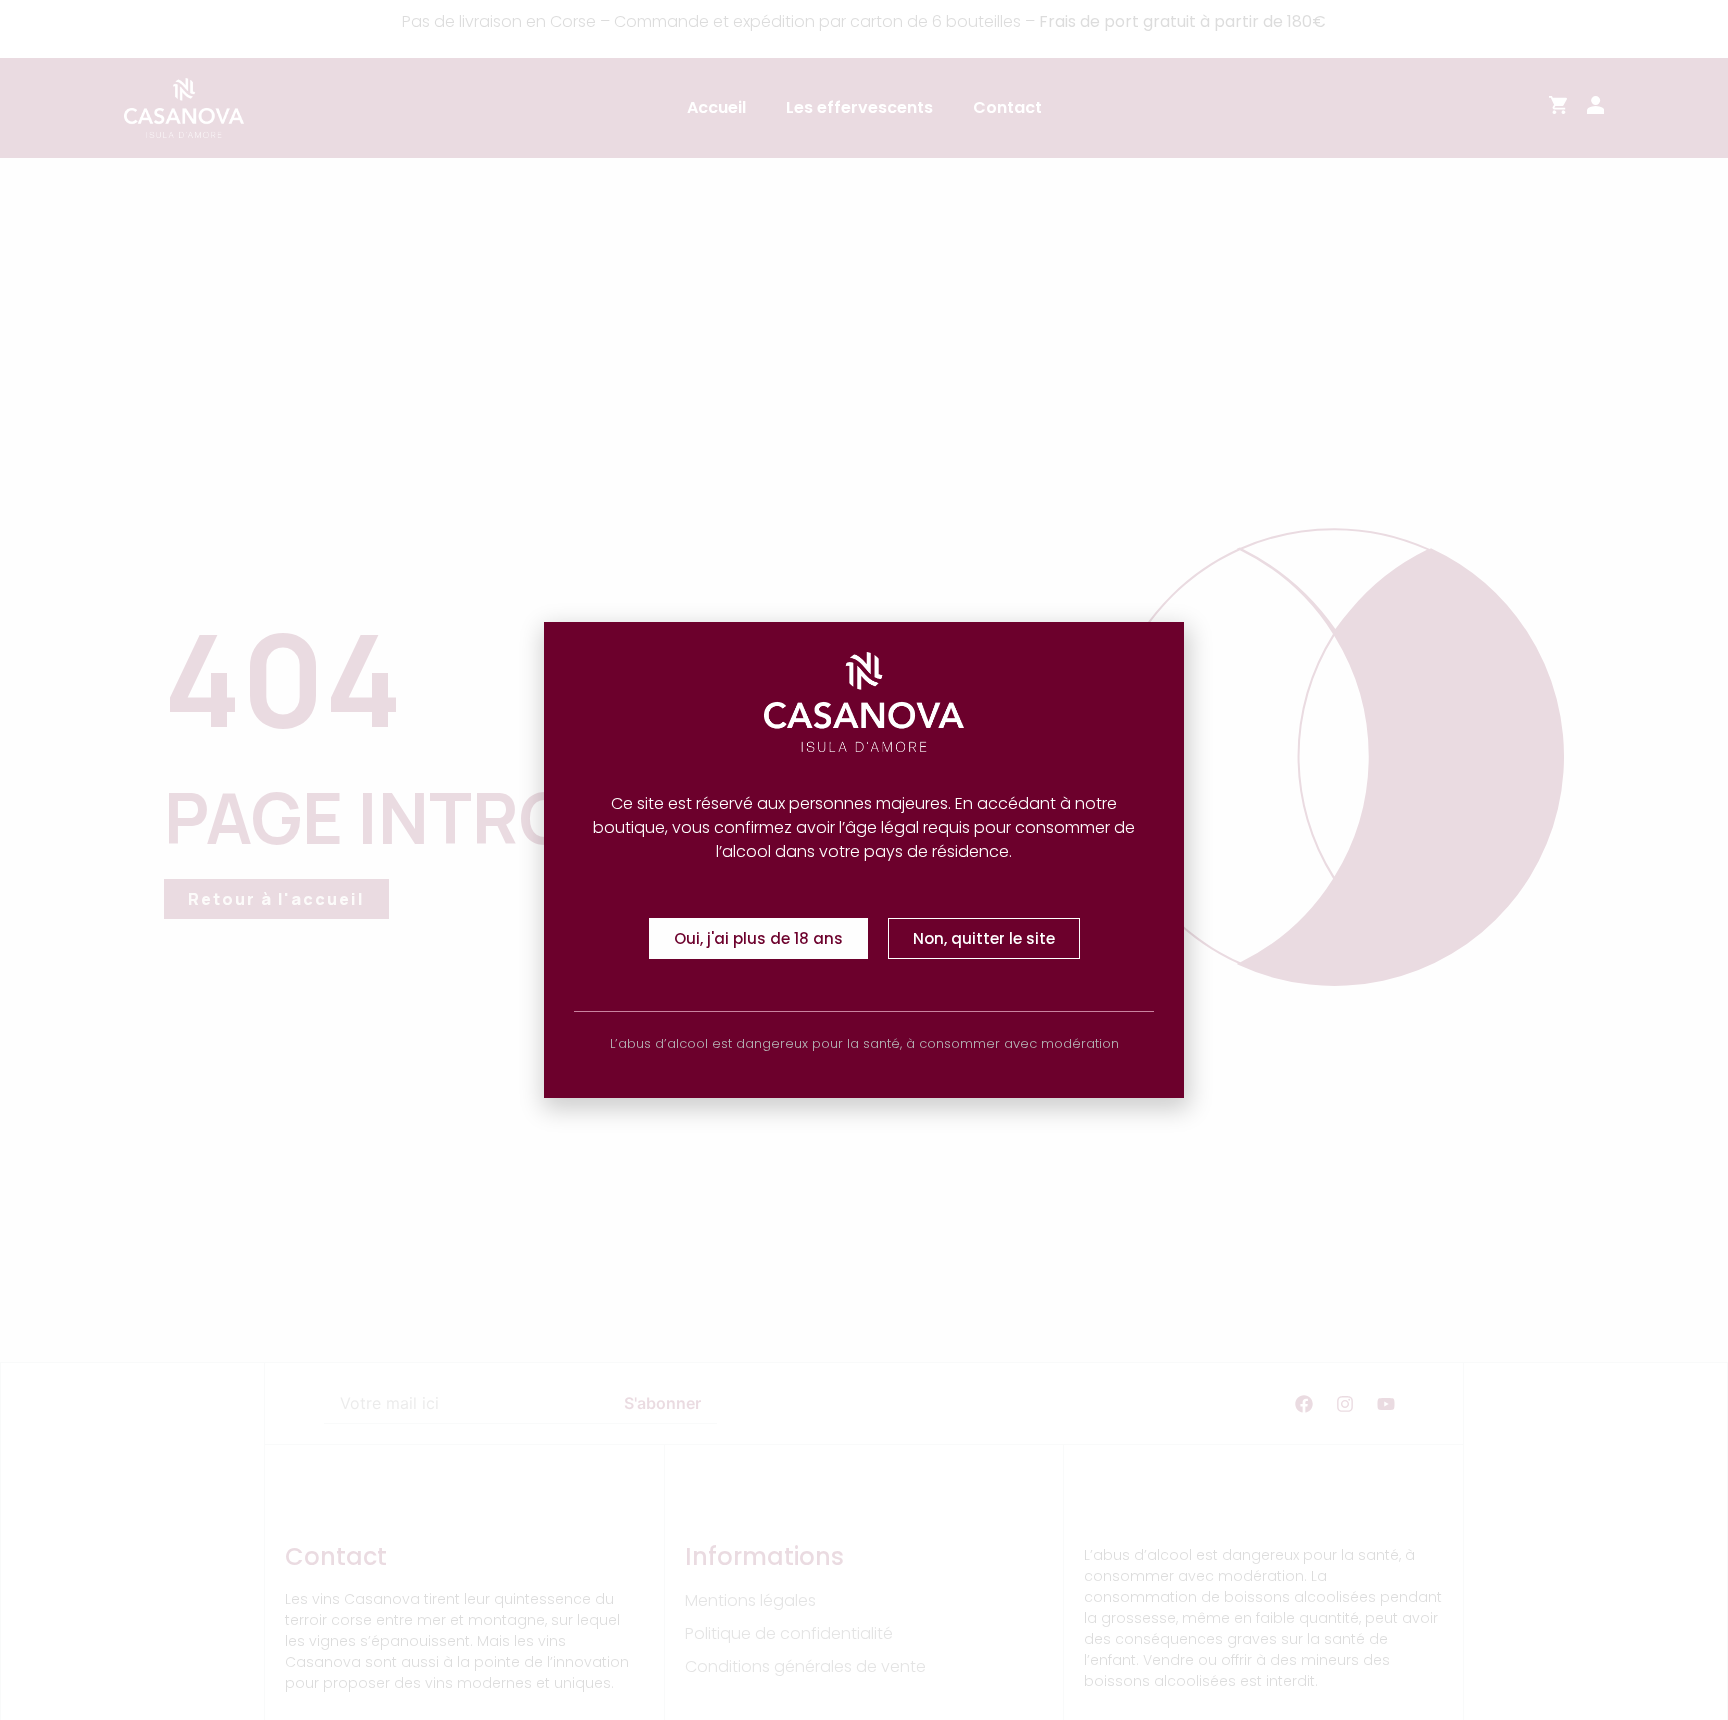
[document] (864, 860)
